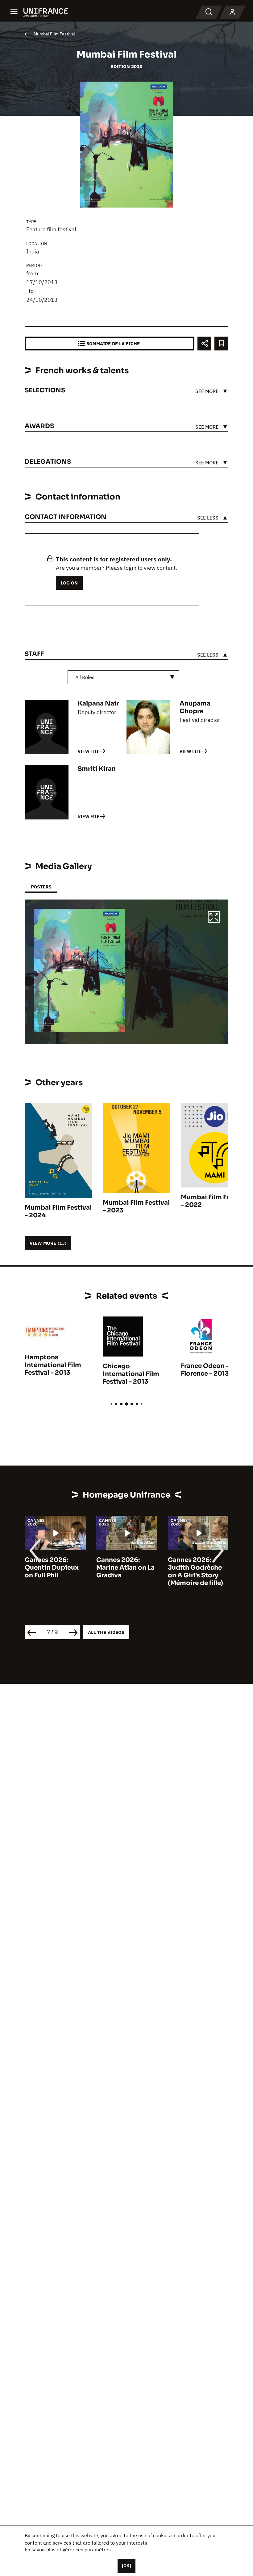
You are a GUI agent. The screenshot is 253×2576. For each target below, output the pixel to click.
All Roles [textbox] (85, 677)
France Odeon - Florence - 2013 (205, 1370)
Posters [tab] (41, 887)
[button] (214, 918)
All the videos (106, 1632)
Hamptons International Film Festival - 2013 (53, 1365)
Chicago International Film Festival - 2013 (131, 1374)
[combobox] (123, 677)
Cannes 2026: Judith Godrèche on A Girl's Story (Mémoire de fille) (185, 1571)
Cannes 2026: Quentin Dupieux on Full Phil (41, 1568)
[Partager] (204, 344)
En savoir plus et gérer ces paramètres (68, 2550)
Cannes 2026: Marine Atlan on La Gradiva (115, 1568)
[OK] (126, 2566)
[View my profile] (232, 12)
